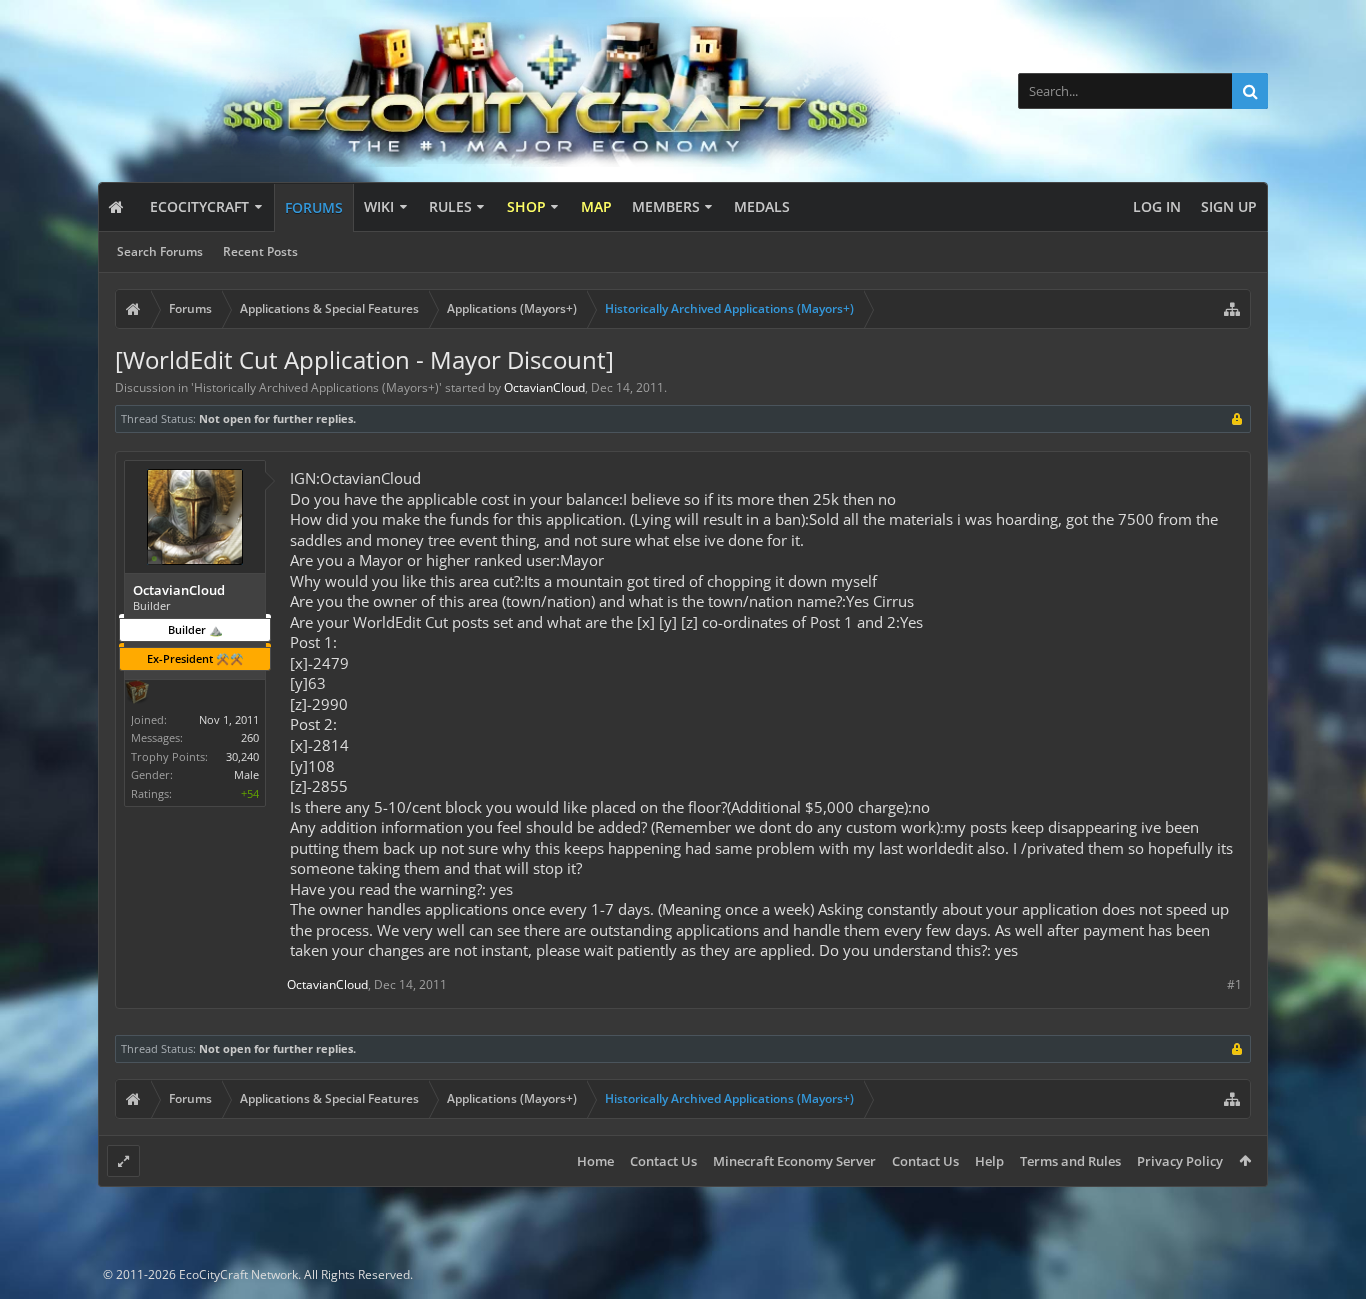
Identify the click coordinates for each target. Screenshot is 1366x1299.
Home (595, 1161)
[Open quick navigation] (1232, 309)
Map (596, 206)
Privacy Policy (1180, 1161)
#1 (1234, 984)
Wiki (379, 206)
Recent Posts (260, 251)
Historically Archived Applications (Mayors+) (316, 387)
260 (250, 737)
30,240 (242, 756)
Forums (314, 207)
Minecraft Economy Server (794, 1161)
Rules (450, 206)
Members (666, 206)
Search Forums (160, 251)
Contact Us (663, 1161)
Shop (526, 206)
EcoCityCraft (199, 206)
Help (989, 1161)
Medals (762, 206)
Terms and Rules (1070, 1161)
